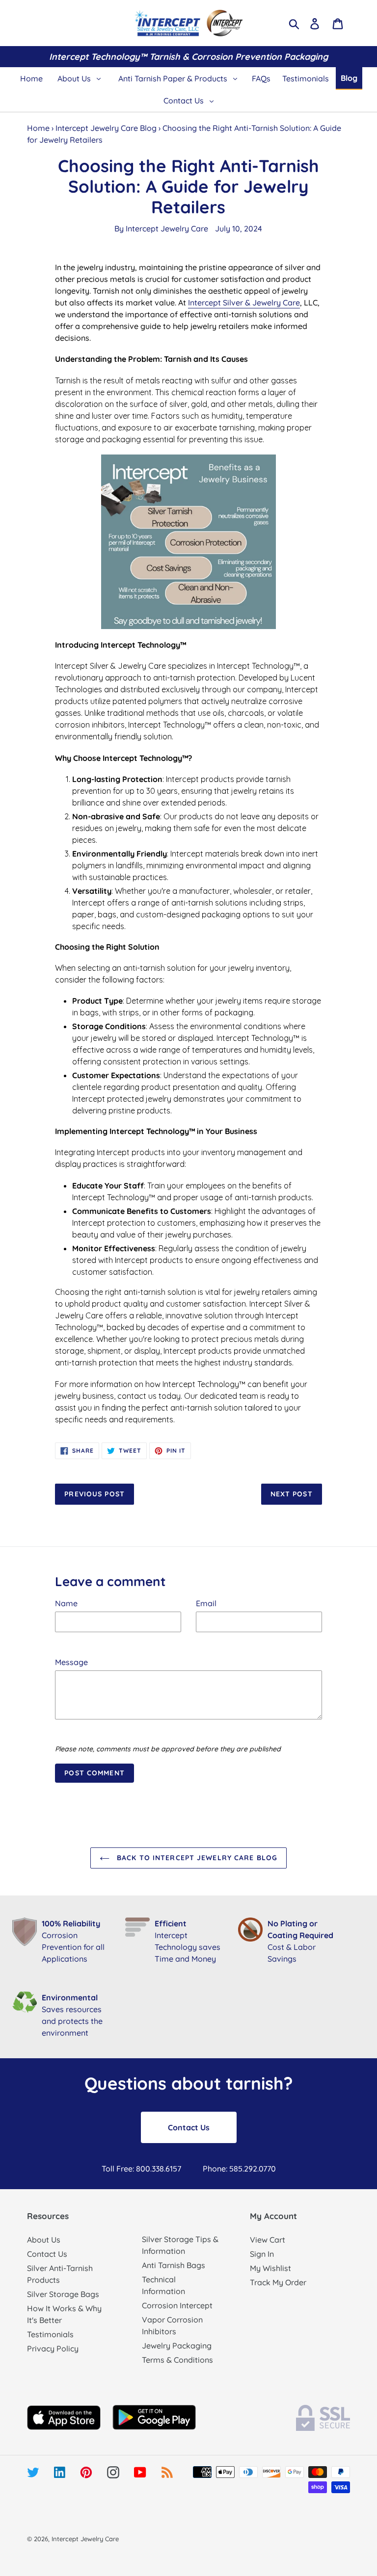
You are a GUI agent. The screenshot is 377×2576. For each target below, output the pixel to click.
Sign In (262, 2254)
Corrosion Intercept (177, 2305)
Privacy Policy (53, 2349)
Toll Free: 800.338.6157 (141, 2169)
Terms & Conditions (177, 2360)
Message (71, 1662)
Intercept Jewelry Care (167, 228)
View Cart (268, 2240)
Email (206, 1603)
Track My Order (278, 2282)
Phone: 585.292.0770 (239, 2169)
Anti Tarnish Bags (174, 2265)
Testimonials (50, 2334)
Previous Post (94, 1494)
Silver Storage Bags (63, 2294)
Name (66, 1603)
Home (38, 128)
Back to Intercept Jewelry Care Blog (196, 1858)
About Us (44, 2240)
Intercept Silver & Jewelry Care (244, 303)
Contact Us (189, 2127)
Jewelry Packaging (177, 2346)
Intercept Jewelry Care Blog (106, 128)
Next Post (292, 1494)
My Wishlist (270, 2268)
